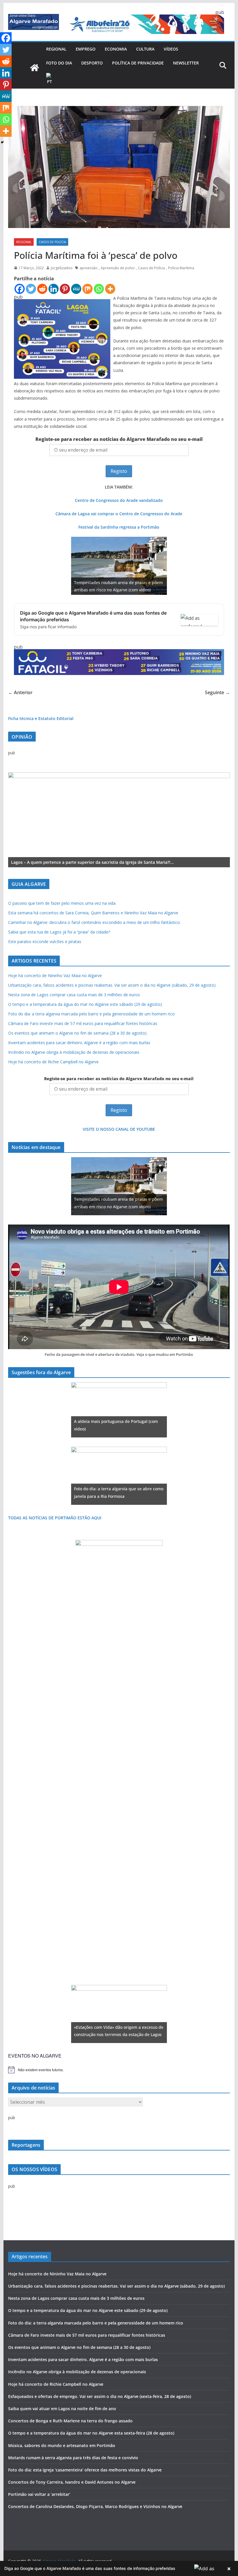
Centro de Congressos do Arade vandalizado (119, 500)
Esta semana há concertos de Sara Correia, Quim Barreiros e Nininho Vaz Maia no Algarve (93, 913)
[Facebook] (20, 289)
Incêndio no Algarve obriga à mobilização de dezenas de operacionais (74, 1052)
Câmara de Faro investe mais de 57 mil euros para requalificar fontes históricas (83, 1023)
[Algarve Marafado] (35, 68)
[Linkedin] (54, 289)
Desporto (92, 63)
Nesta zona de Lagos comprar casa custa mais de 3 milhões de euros (74, 995)
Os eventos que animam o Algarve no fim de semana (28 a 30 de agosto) (77, 1033)
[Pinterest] (65, 289)
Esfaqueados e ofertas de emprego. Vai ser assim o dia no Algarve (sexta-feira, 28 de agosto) (100, 2396)
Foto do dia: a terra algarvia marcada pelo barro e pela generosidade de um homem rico (91, 1014)
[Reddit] (42, 289)
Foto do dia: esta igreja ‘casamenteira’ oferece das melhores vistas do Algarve (85, 2470)
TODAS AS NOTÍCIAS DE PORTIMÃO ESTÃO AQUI (55, 1518)
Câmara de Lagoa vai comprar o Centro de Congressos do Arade (119, 514)
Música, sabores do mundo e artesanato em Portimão (62, 2445)
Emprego (86, 49)
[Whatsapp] (99, 289)
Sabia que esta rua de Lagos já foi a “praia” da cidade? (59, 932)
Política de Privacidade (138, 63)
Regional (56, 49)
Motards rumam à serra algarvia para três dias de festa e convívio (73, 2458)
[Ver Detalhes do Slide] (119, 820)
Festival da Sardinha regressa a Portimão (119, 527)
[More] (110, 289)
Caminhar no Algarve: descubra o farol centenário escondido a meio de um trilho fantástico (94, 922)
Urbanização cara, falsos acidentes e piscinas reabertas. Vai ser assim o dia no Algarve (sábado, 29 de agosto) (112, 985)
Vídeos (171, 49)
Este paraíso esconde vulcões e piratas (45, 941)
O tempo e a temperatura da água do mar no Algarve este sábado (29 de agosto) (85, 1004)
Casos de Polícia (52, 242)
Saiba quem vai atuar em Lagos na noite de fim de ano (62, 2409)
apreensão (89, 268)
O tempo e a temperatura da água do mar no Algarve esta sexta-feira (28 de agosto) (91, 2433)
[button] (119, 2568)
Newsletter (186, 63)
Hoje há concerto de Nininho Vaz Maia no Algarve (55, 975)
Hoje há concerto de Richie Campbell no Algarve (53, 1062)
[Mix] (88, 289)
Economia (116, 49)
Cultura (145, 49)
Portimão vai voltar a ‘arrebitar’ (39, 2494)
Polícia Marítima (181, 268)
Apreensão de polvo (118, 268)
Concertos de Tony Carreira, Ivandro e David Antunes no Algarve (72, 2482)
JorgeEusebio (62, 268)
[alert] (119, 2070)
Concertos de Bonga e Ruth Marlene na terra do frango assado (70, 2421)
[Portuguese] (50, 79)
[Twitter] (31, 289)
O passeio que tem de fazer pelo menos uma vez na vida (62, 903)
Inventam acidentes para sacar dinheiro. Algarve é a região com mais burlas (79, 1043)
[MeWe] (76, 289)
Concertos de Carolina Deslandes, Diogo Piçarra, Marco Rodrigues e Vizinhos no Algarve (95, 2506)
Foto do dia (59, 63)
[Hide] (2, 142)
